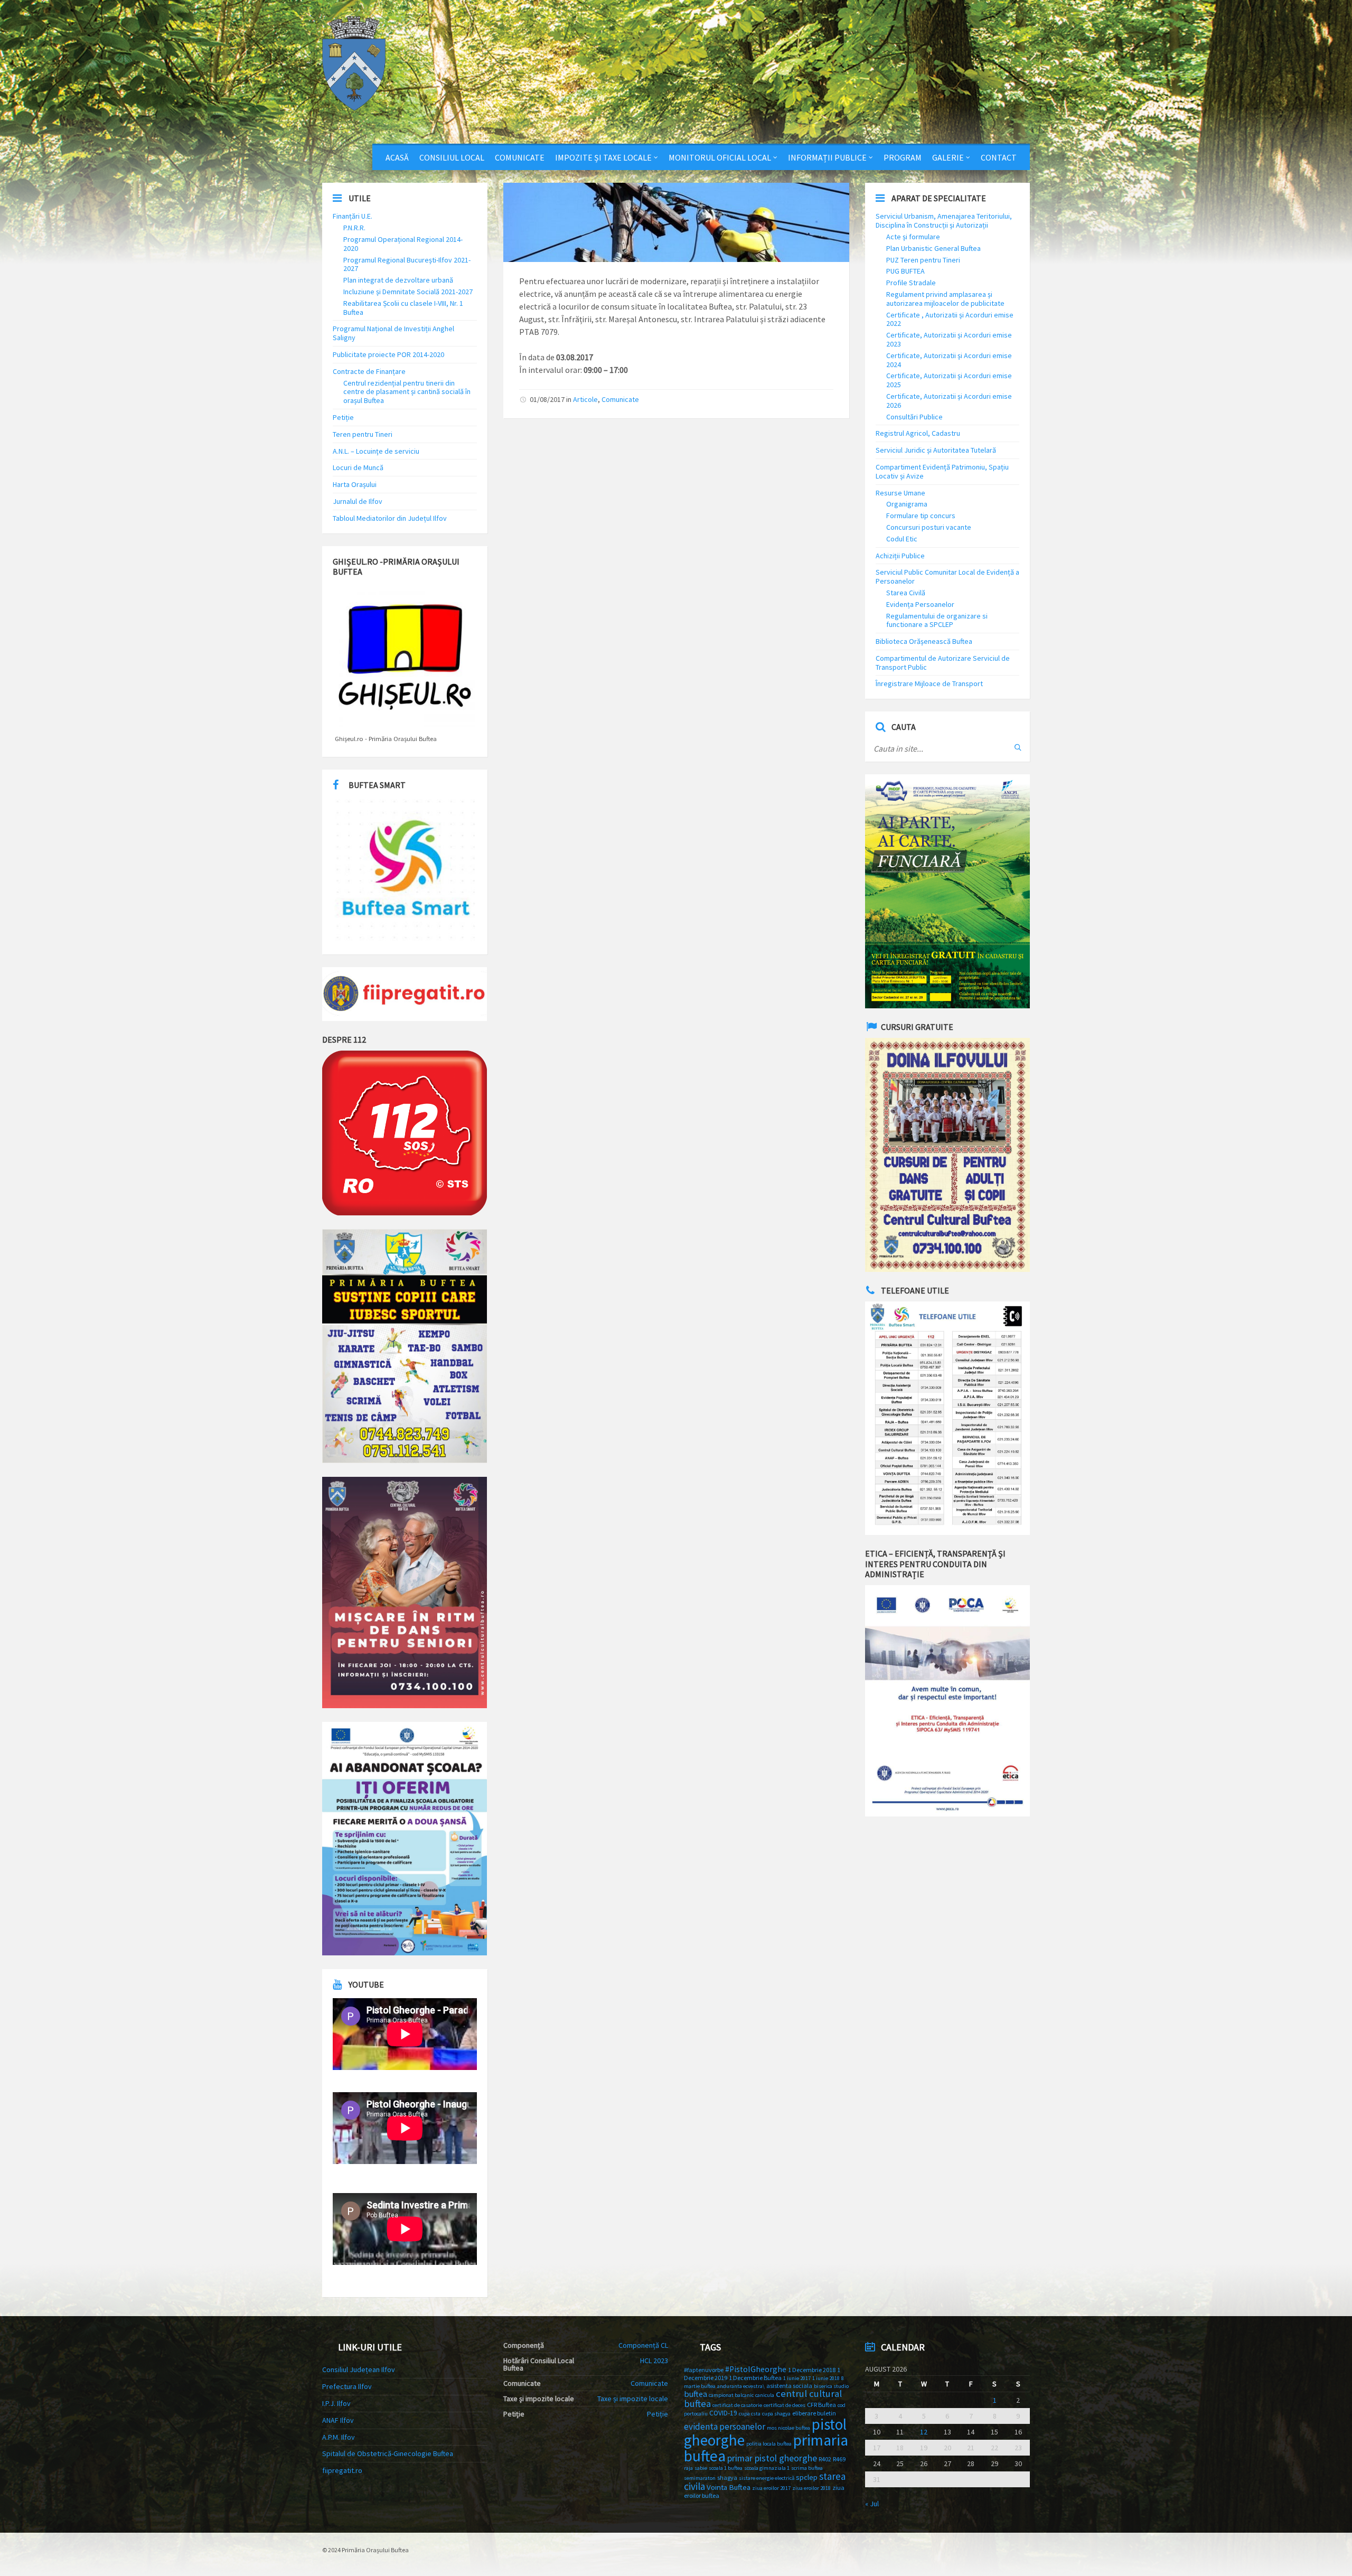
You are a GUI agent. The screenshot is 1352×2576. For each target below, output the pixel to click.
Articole (585, 399)
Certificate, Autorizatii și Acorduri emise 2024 (949, 360)
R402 (825, 2459)
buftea (696, 2394)
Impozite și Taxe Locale (603, 157)
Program (903, 157)
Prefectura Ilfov (347, 2386)
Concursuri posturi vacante (929, 527)
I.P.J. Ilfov (336, 2403)
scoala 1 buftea (726, 2468)
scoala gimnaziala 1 (767, 2468)
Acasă (397, 157)
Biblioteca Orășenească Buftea (924, 641)
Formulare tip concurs (921, 516)
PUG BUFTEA (905, 271)
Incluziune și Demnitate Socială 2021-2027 (408, 292)
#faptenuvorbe (704, 2370)
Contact (999, 157)
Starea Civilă (906, 593)
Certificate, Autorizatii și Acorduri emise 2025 (949, 380)
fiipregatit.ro (342, 2470)
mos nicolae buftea (788, 2428)
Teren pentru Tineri (363, 434)
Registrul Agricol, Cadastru (918, 433)
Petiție (343, 417)
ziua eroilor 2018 (811, 2488)
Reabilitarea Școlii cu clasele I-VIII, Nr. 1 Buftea (403, 308)
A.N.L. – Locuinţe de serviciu (376, 451)
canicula (765, 2395)
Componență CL (643, 2345)
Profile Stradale (911, 283)
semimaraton (700, 2478)
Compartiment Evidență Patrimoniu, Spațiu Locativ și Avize (942, 471)
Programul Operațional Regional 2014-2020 (403, 244)
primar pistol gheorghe (772, 2458)
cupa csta (750, 2414)
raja (688, 2468)
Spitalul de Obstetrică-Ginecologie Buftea (388, 2453)
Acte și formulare (913, 237)
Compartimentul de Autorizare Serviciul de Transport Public (943, 663)
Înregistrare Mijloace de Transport (929, 683)
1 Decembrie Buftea (755, 2378)
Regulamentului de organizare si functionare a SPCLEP (937, 620)
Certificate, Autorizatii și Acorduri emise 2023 (949, 339)
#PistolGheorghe (756, 2369)
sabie (701, 2468)
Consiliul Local (452, 157)
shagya (727, 2477)
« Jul (872, 2504)
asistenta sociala (789, 2386)
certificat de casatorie (737, 2405)
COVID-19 (723, 2413)
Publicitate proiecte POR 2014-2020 (388, 354)
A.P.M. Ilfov (339, 2437)
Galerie (948, 157)
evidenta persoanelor (725, 2427)
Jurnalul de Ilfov (358, 501)
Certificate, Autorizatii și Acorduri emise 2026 (949, 401)
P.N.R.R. (354, 228)
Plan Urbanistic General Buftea (933, 248)
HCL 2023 (654, 2360)
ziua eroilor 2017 (771, 2488)
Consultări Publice (914, 417)
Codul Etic (902, 539)
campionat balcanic (731, 2395)
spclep (807, 2477)
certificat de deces (785, 2405)
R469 (839, 2459)
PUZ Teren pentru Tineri (923, 260)
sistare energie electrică (767, 2478)
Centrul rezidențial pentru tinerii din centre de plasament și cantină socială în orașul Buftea (407, 392)
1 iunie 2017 (797, 2378)
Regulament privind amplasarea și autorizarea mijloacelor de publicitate (945, 299)
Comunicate (520, 157)
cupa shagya (776, 2414)
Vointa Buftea (729, 2487)
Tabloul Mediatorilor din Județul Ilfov (390, 518)
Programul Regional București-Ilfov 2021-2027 (407, 264)
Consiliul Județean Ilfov (359, 2369)
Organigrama (907, 504)
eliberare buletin (814, 2413)
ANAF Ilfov (338, 2420)
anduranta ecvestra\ (741, 2386)
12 (924, 2432)
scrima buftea (807, 2468)
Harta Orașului (355, 484)
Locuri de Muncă (358, 467)
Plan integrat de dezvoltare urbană (398, 280)
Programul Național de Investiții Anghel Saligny (393, 333)
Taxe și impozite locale (633, 2399)
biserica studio (831, 2386)
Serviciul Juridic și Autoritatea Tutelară (936, 450)
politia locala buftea (769, 2444)
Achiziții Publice (900, 556)
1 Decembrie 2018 (812, 2370)
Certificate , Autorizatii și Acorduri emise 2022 (950, 319)
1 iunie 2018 (826, 2378)
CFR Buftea (821, 2405)
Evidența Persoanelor (920, 604)
